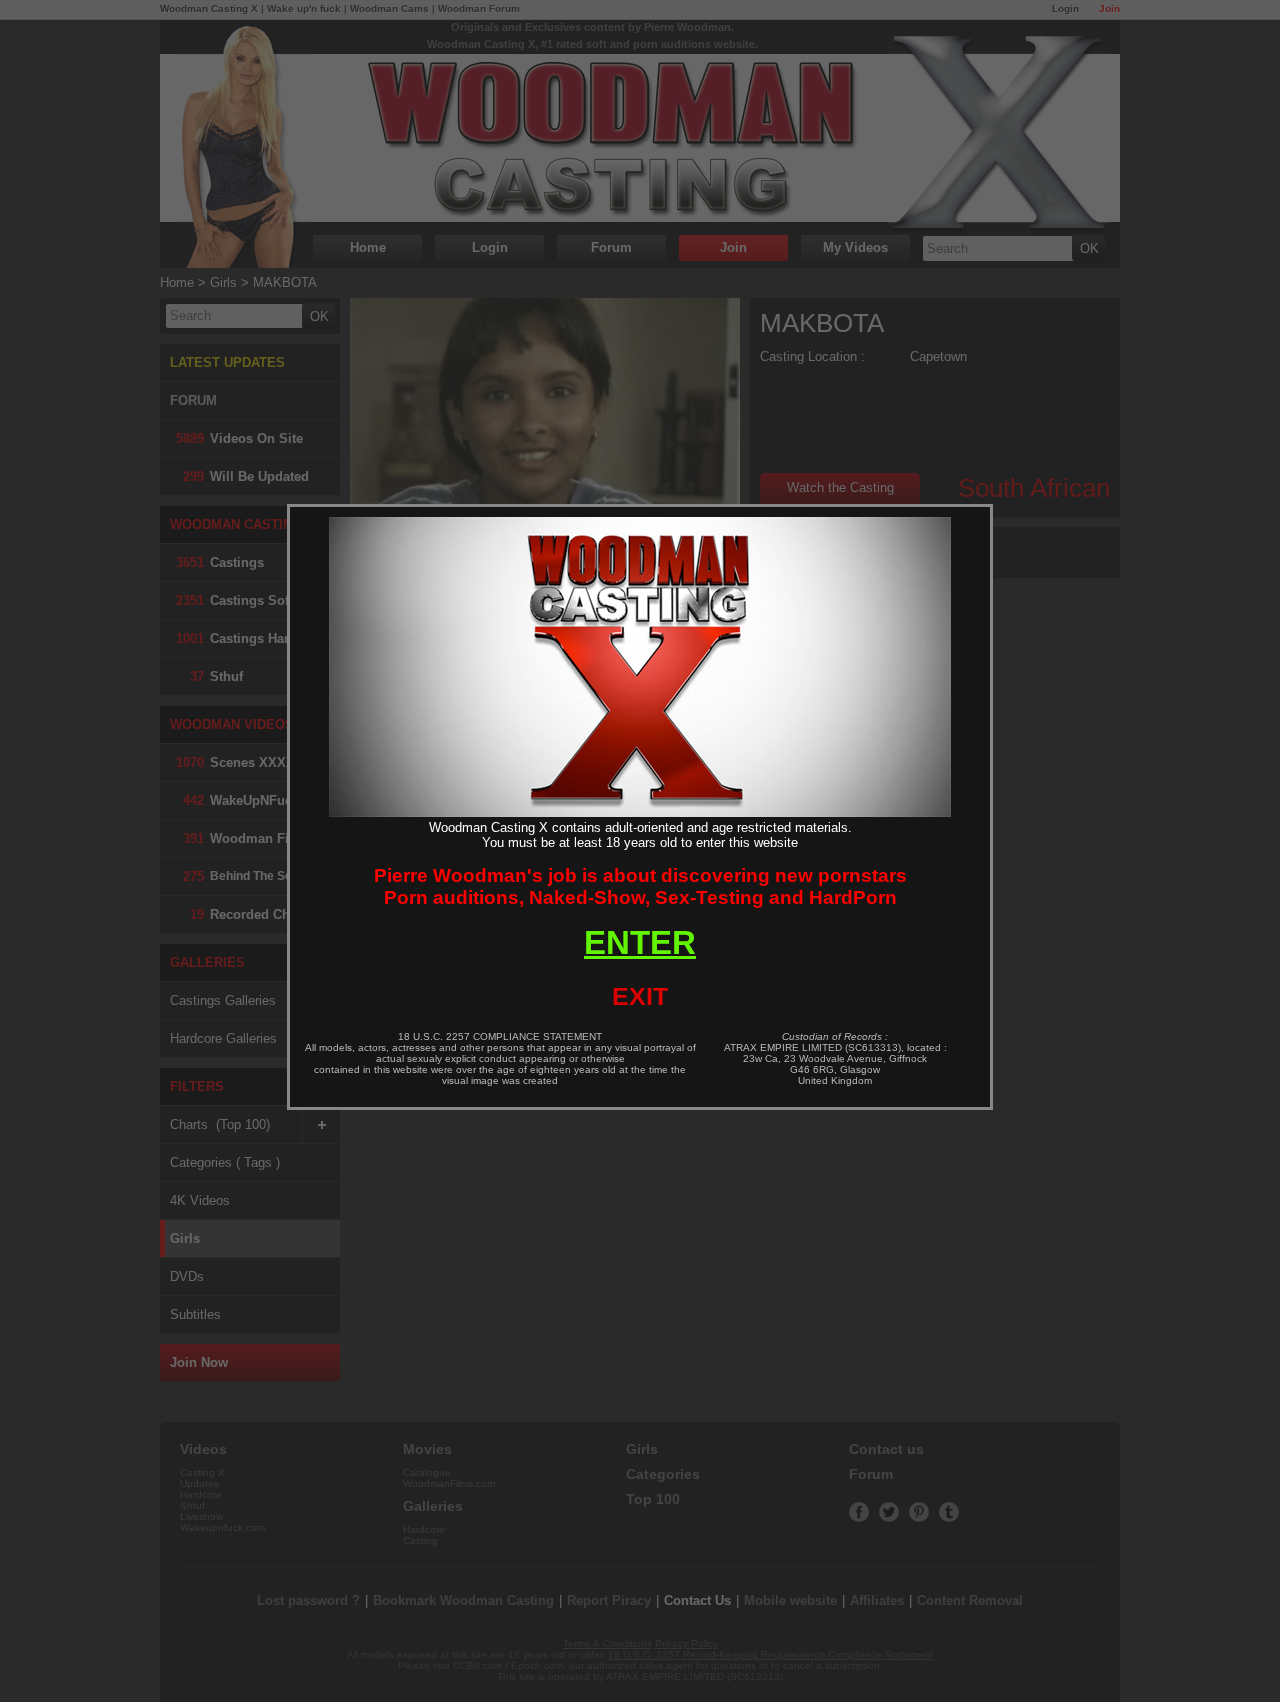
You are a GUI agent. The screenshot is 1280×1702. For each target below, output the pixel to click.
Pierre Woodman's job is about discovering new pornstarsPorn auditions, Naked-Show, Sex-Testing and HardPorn (640, 886)
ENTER (640, 942)
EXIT (640, 996)
